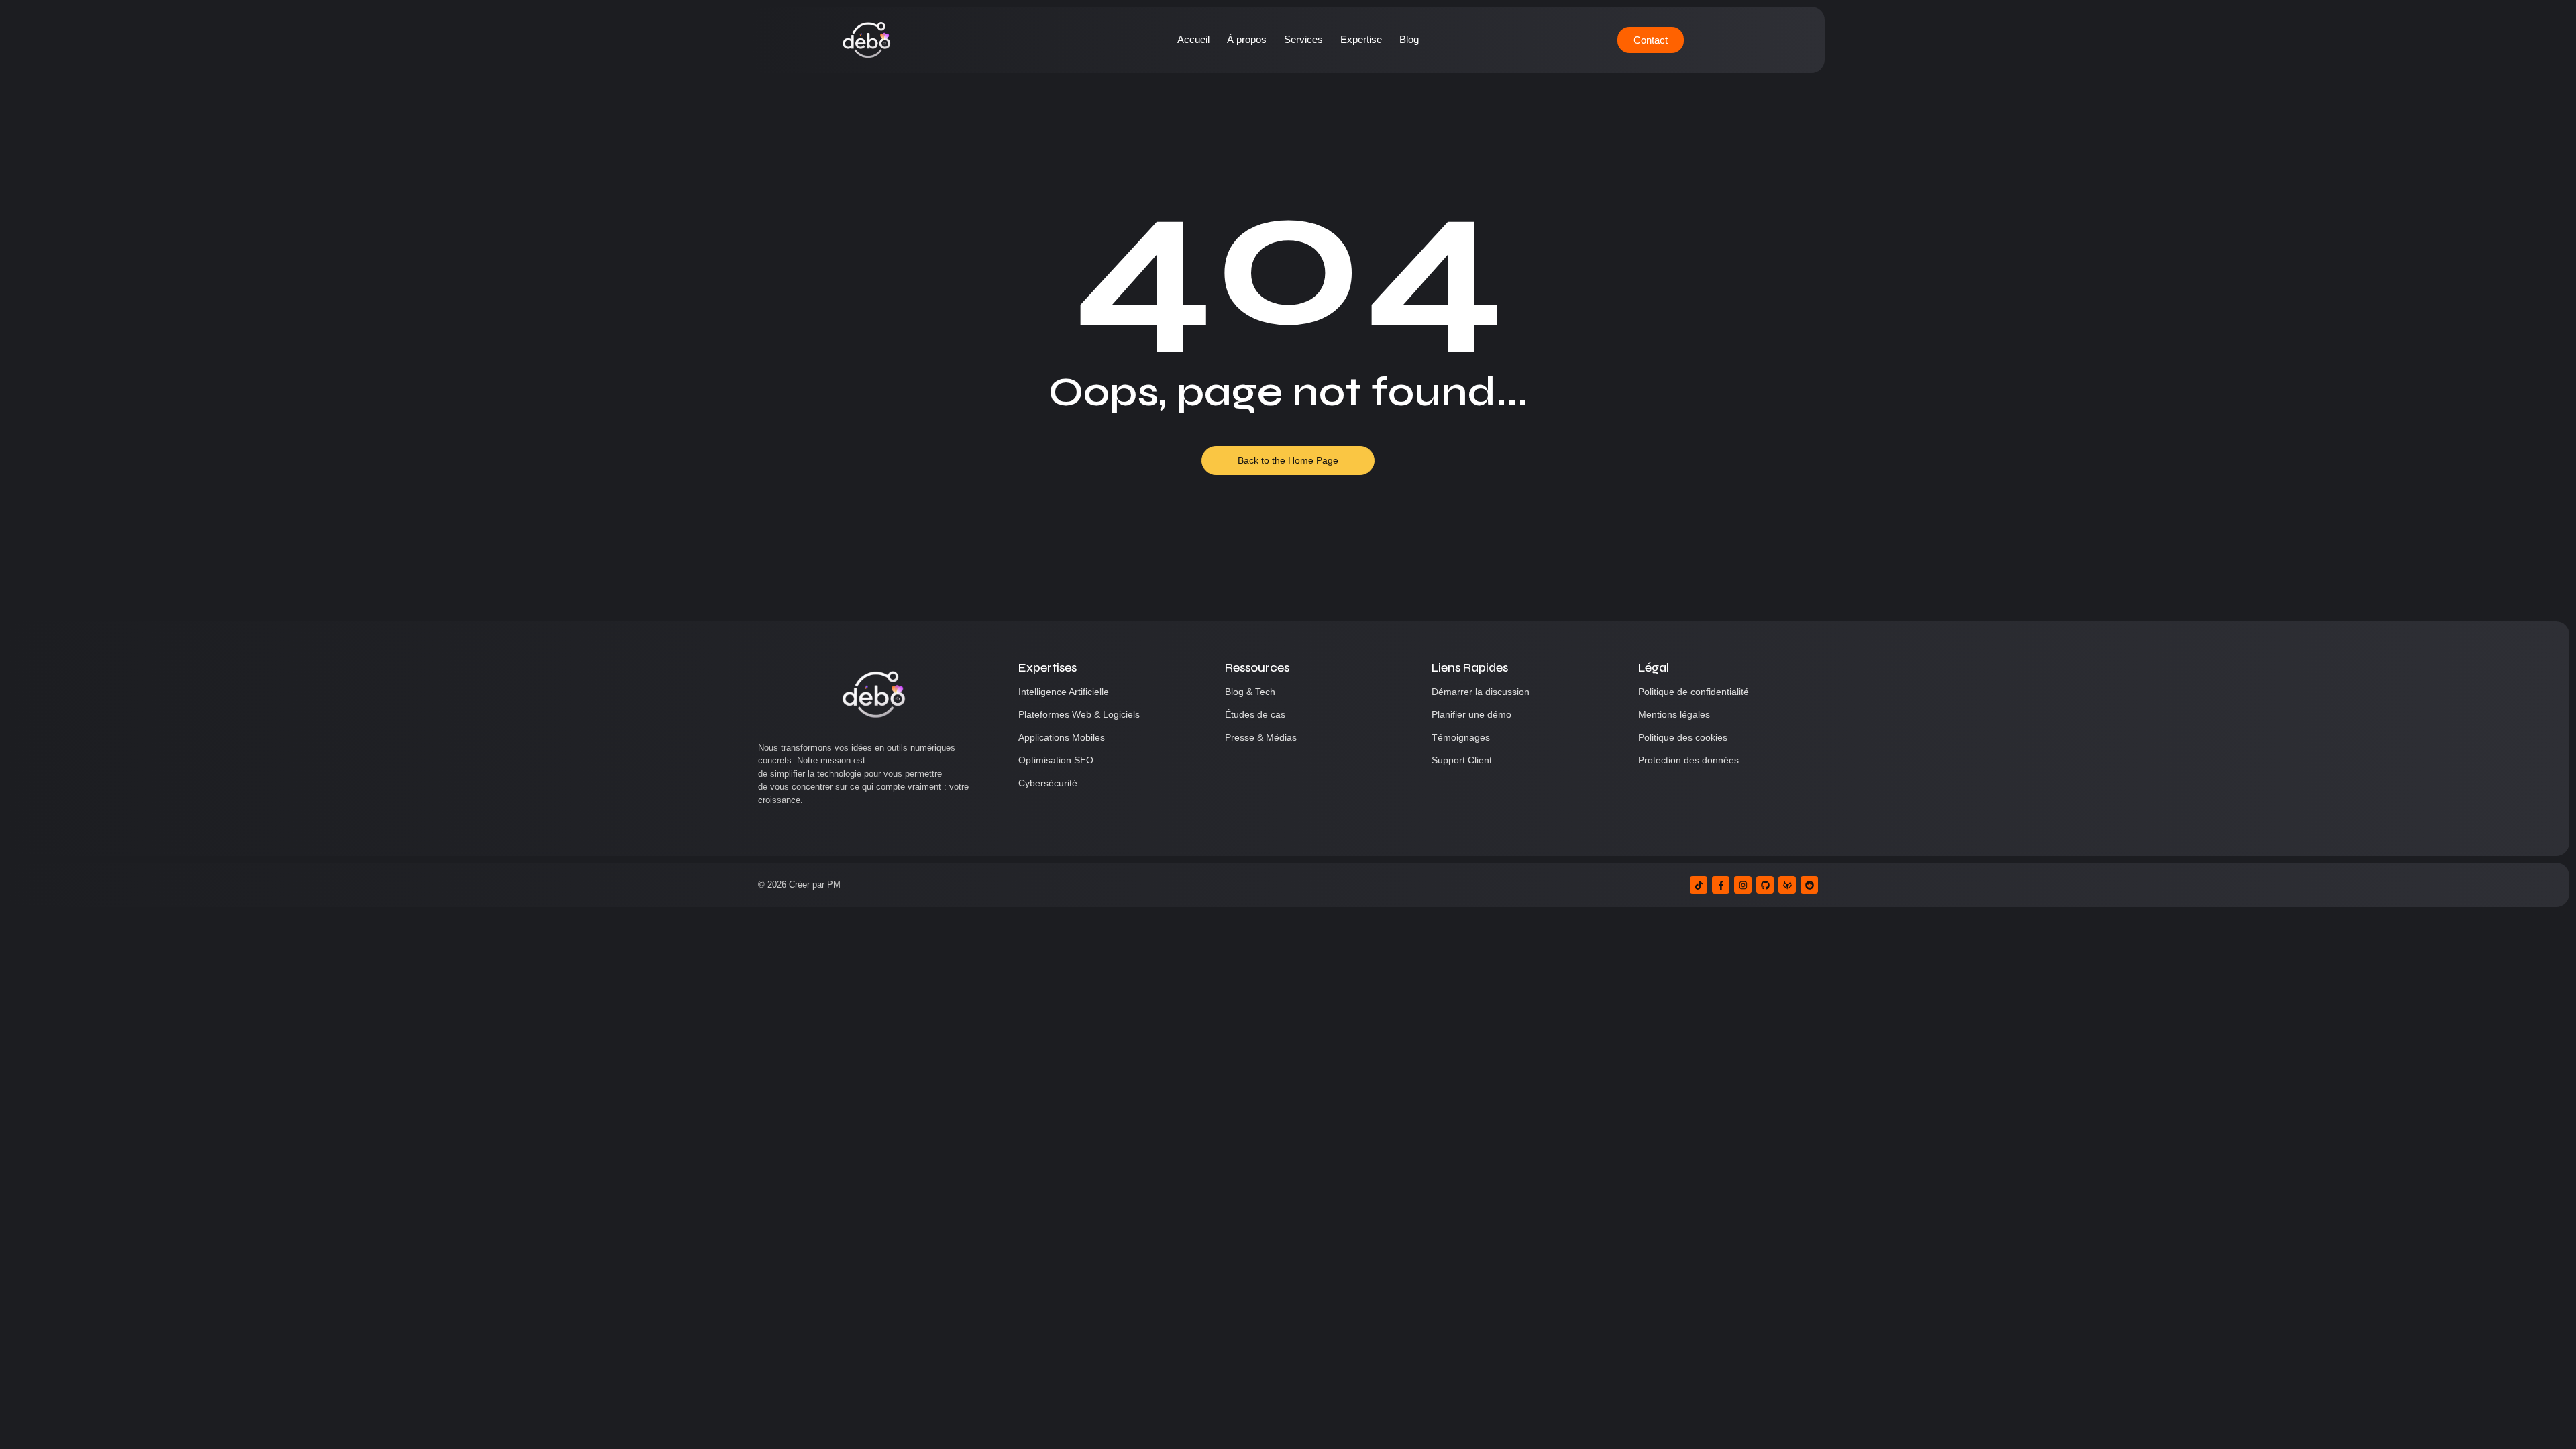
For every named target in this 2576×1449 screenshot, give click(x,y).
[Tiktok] (1699, 885)
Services (1303, 39)
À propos (1247, 39)
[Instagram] (1743, 885)
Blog (1409, 39)
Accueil (1193, 39)
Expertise (1361, 39)
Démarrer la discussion (1481, 692)
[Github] (1765, 885)
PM (834, 884)
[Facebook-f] (1721, 885)
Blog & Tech (1250, 692)
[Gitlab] (1787, 885)
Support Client (1462, 760)
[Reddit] (1809, 885)
